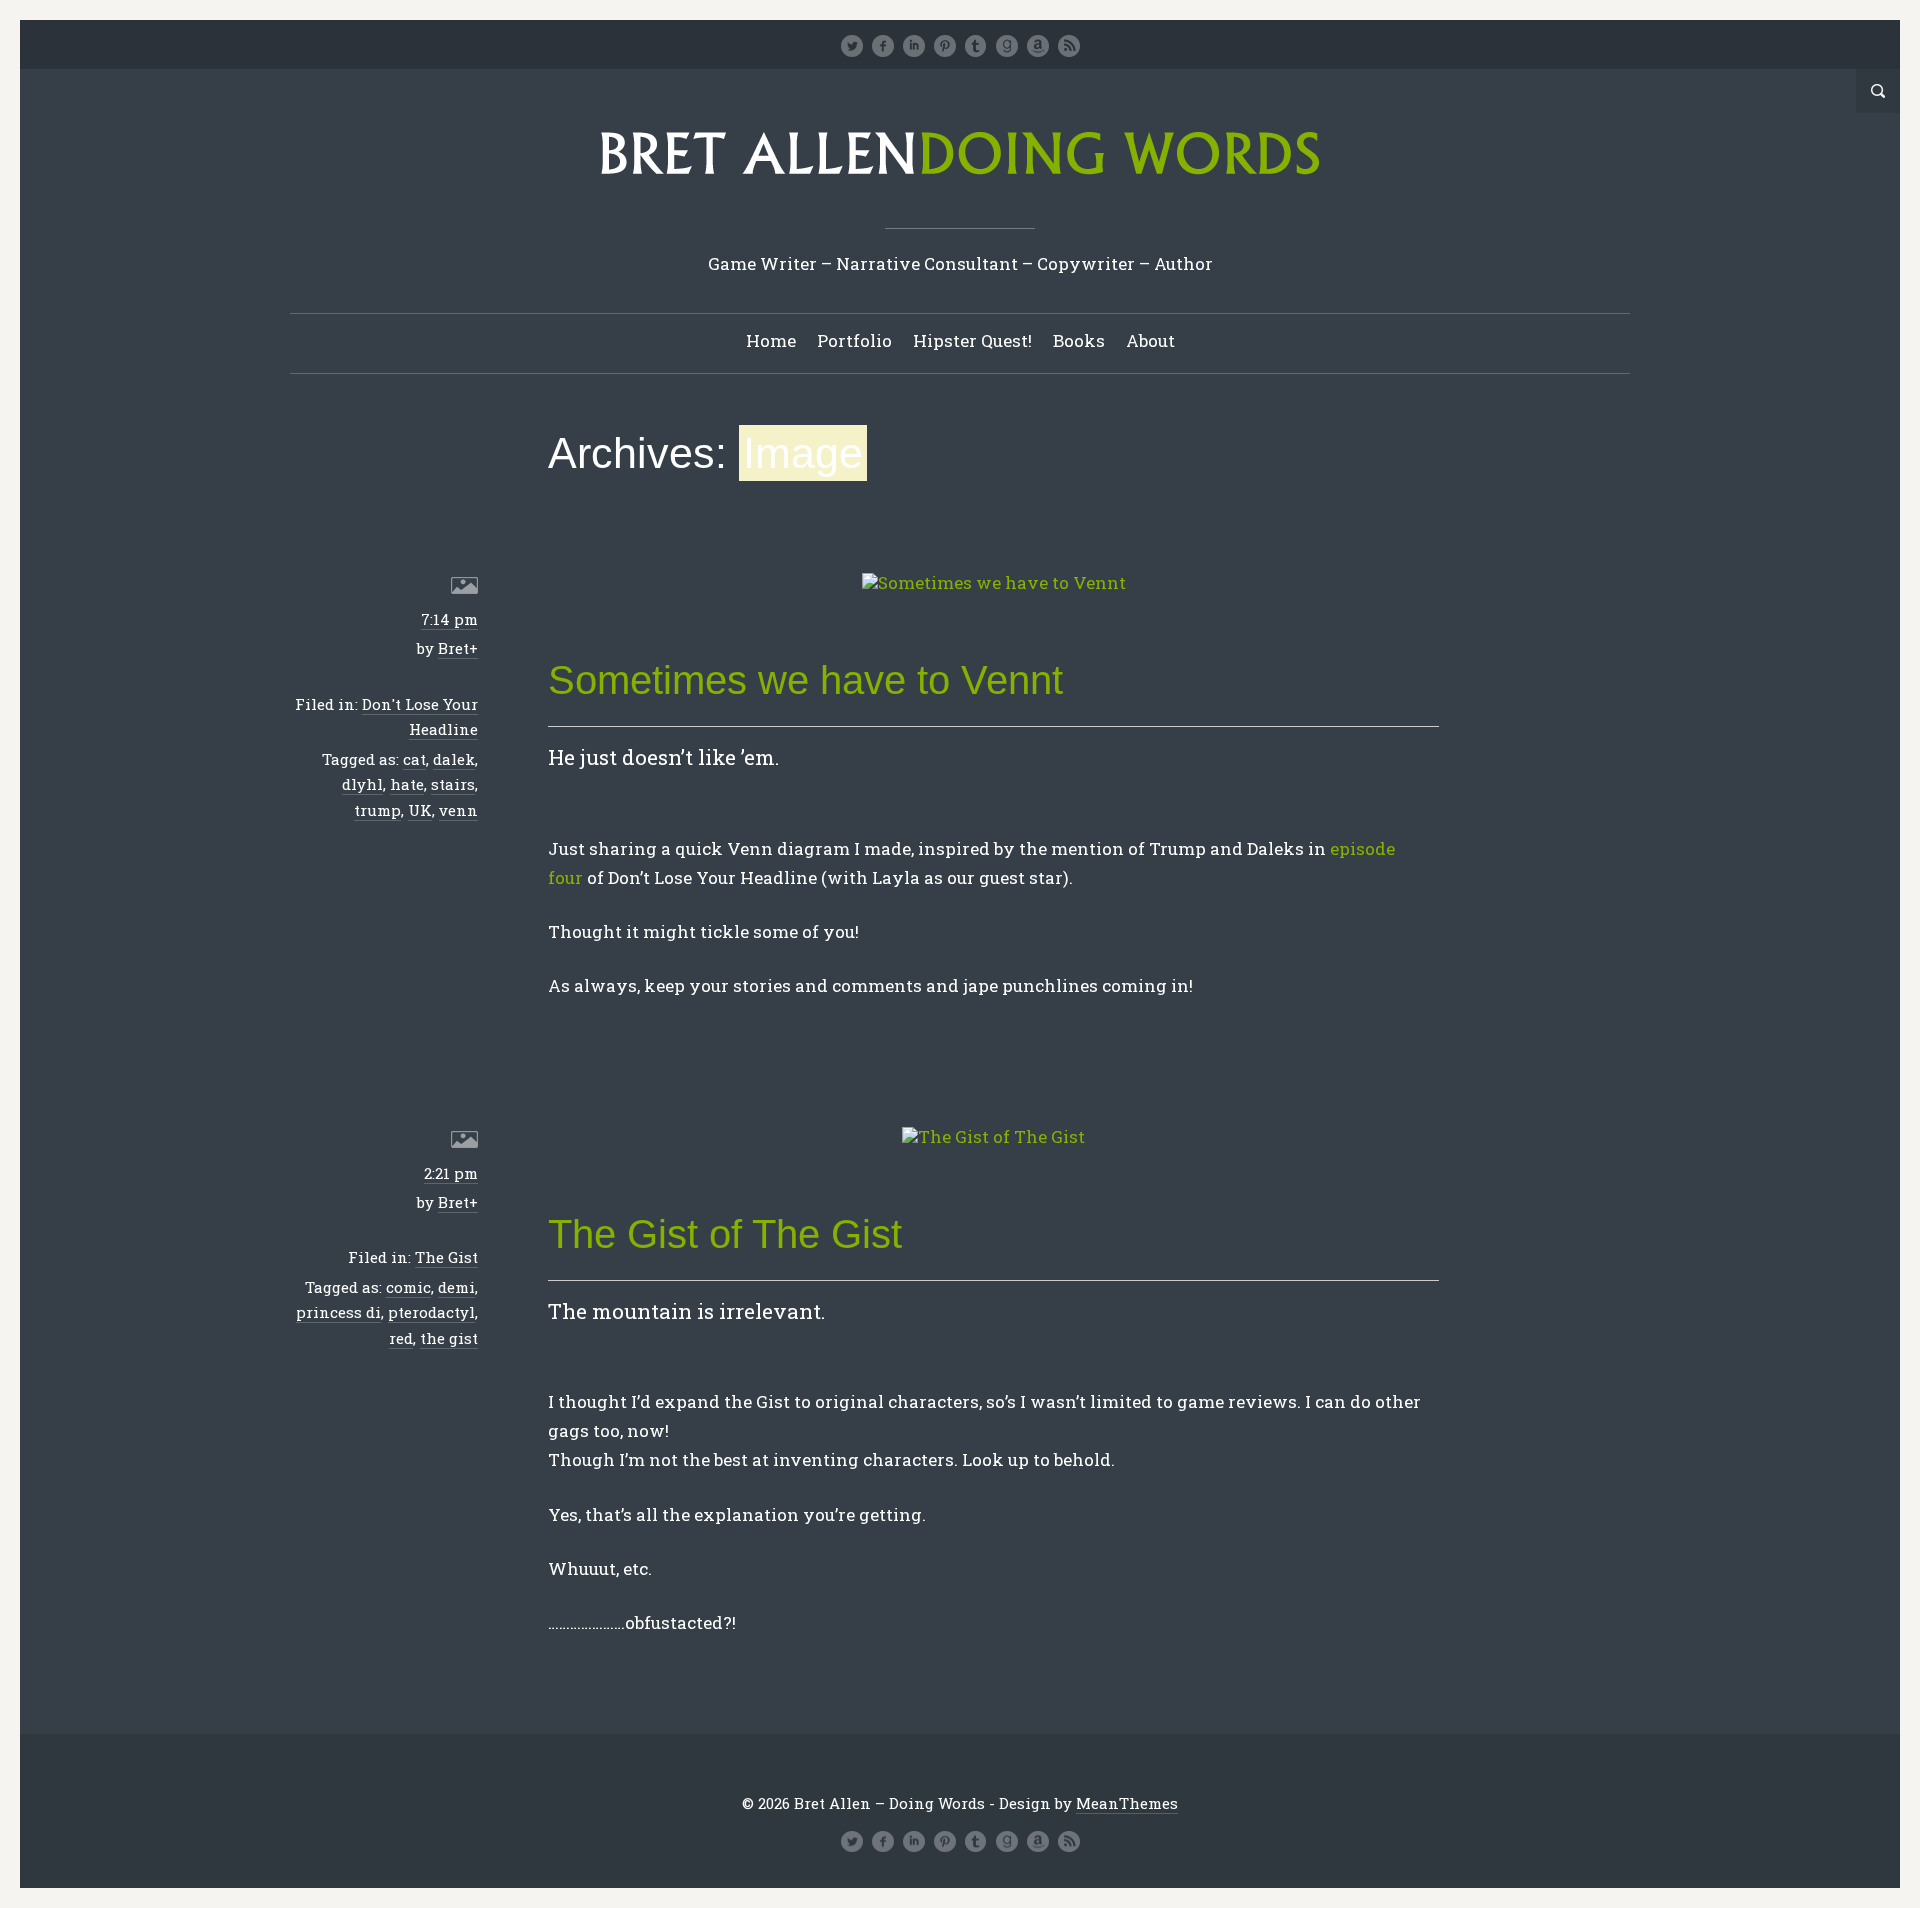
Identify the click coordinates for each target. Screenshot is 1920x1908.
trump (377, 810)
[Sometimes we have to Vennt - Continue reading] (993, 583)
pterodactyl (431, 1312)
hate (407, 784)
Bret (453, 648)
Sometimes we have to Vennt (805, 680)
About (1150, 340)
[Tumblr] (976, 46)
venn (458, 810)
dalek (454, 759)
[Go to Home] (960, 181)
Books (1079, 340)
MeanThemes (1127, 1803)
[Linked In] (914, 46)
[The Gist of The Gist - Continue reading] (993, 1137)
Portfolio (854, 340)
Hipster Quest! (972, 340)
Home (771, 340)
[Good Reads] (1007, 46)
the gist (449, 1338)
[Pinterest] (945, 46)
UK (420, 810)
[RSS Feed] (1069, 46)
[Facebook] (883, 46)
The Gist (446, 1257)
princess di (338, 1312)
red (401, 1338)
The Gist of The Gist (725, 1234)
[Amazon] (1038, 46)
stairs (453, 784)
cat (414, 759)
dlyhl (362, 784)
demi (456, 1287)
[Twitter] (852, 46)
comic (408, 1287)
